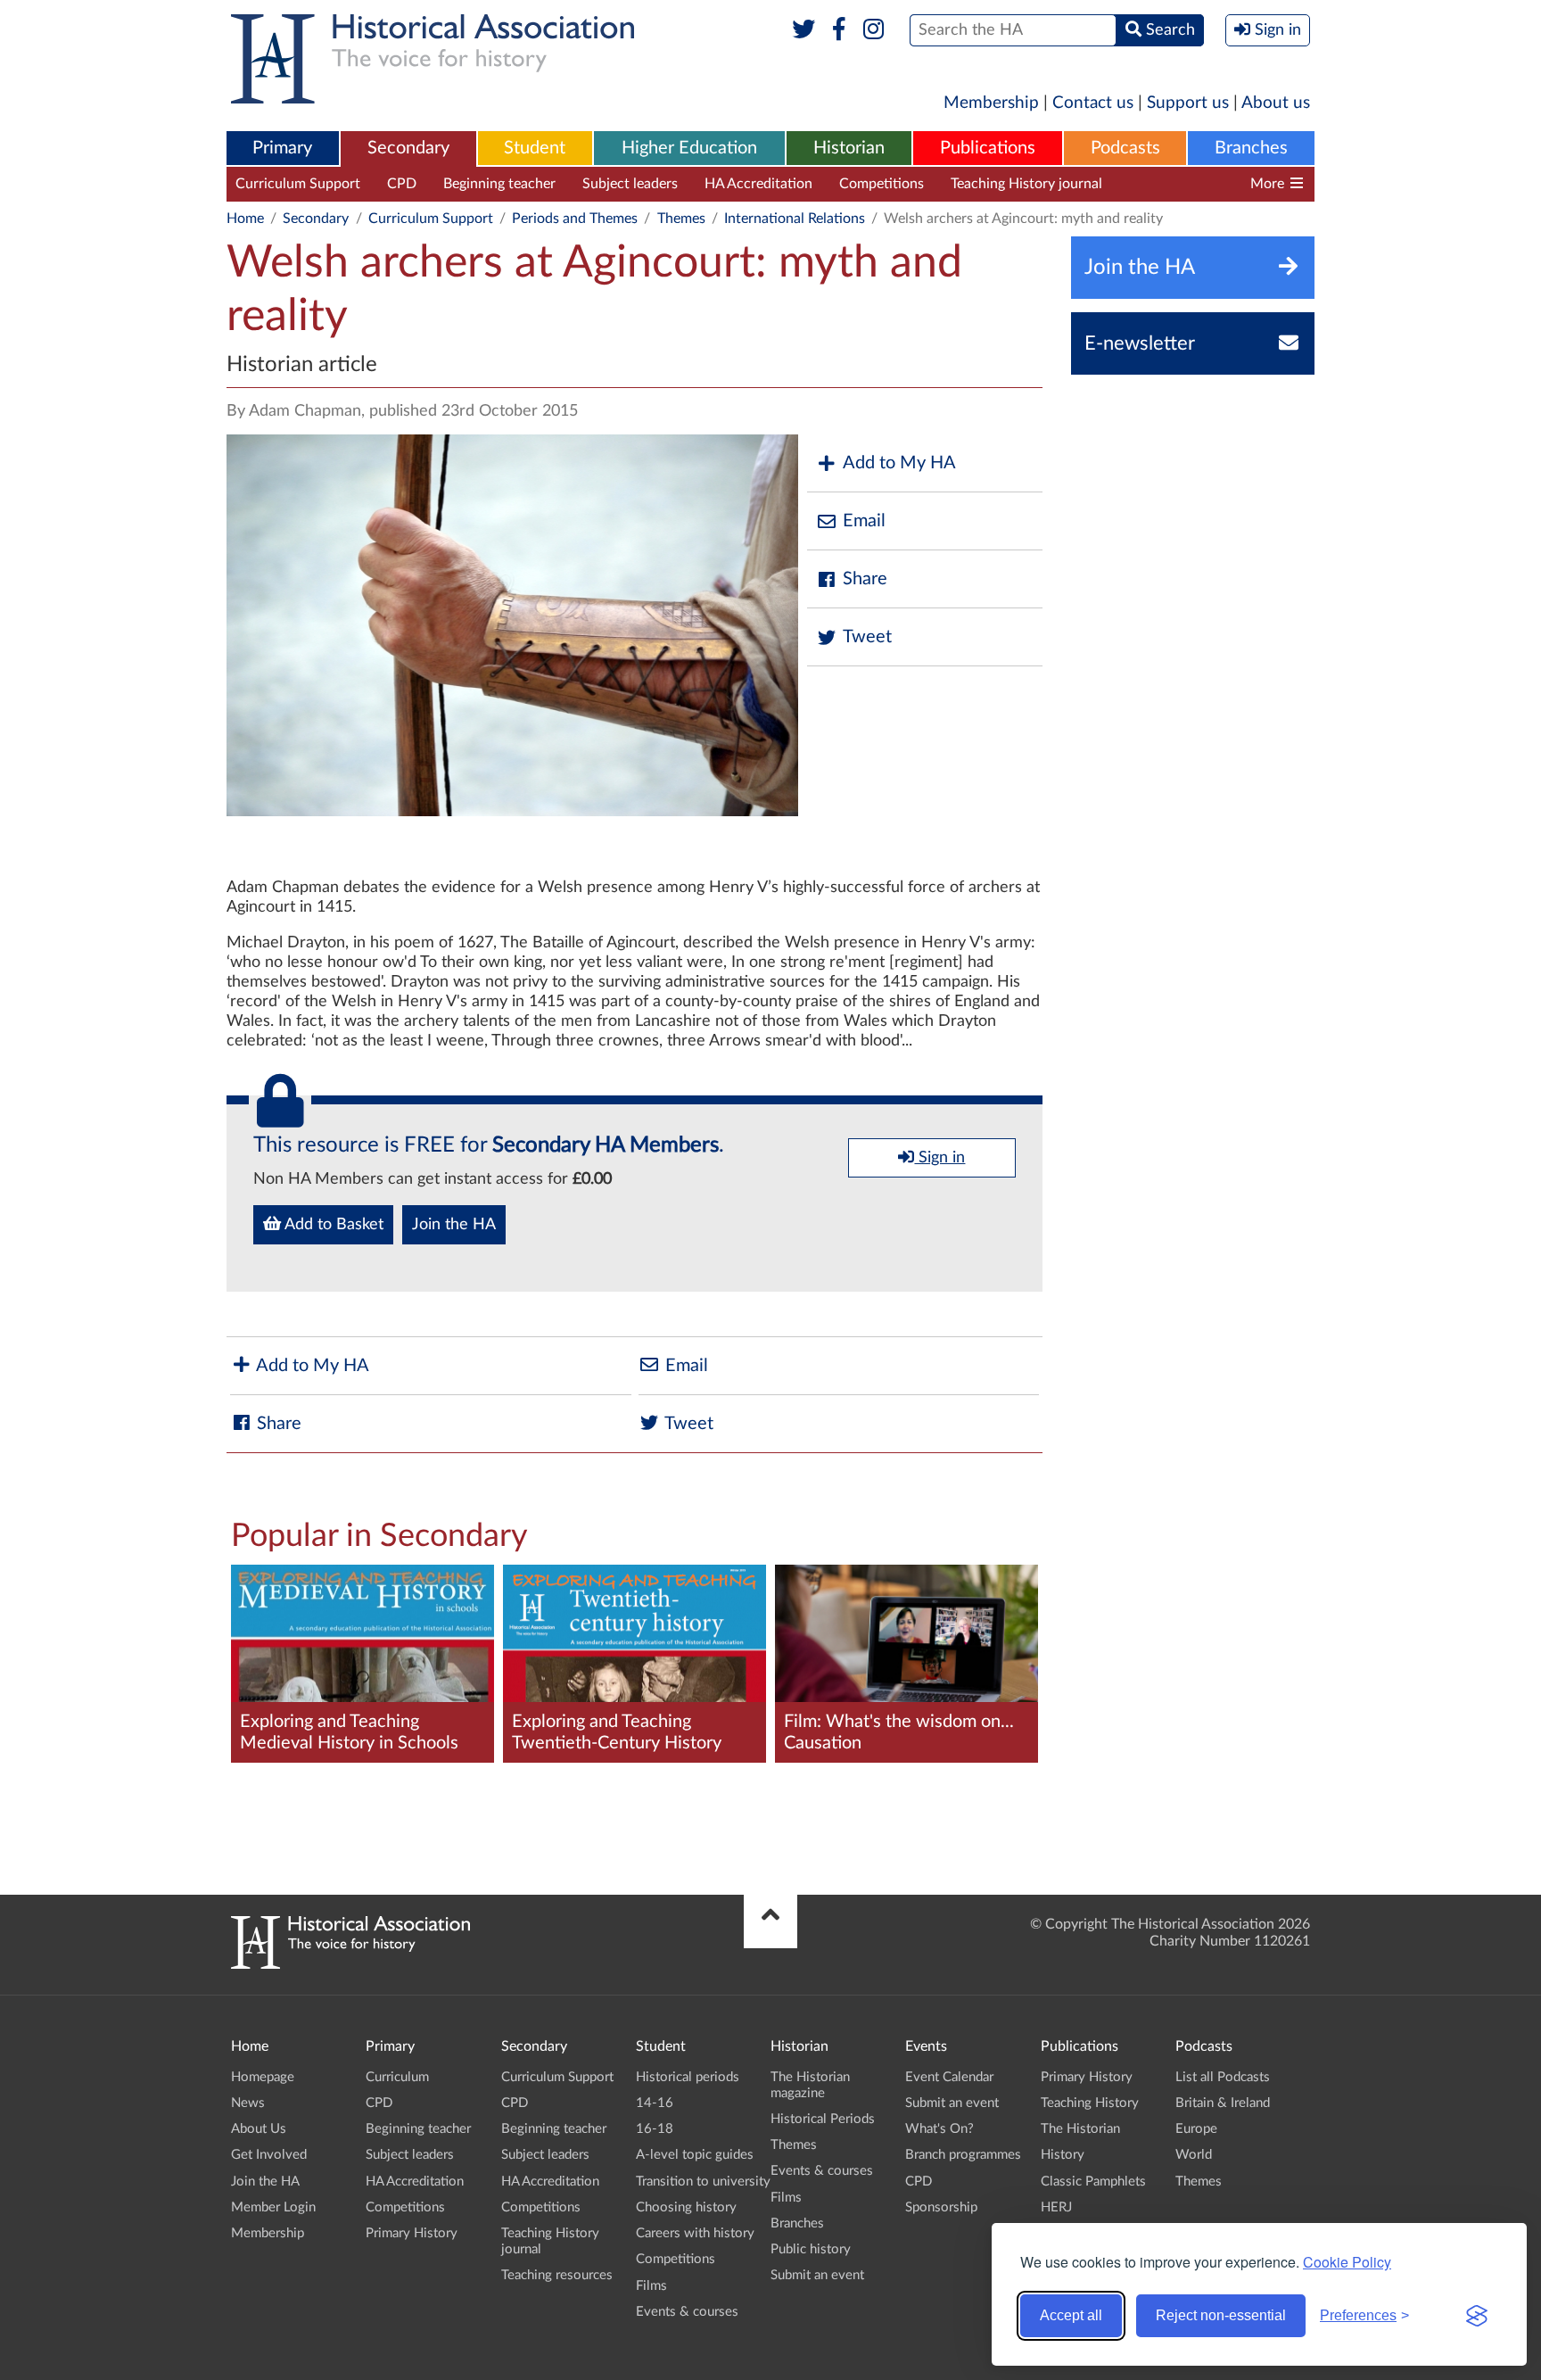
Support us (1188, 103)
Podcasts (1125, 148)
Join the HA (454, 1225)
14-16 (655, 2103)
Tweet (867, 637)
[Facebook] (839, 30)
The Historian (1080, 2129)
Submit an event (817, 2275)
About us (1276, 103)
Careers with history (695, 2233)
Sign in (939, 1158)
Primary (282, 148)
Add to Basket (332, 1225)
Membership (991, 103)
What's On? (939, 2129)
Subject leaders (630, 184)
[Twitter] (804, 30)
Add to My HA (899, 463)
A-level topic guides (695, 2155)
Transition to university (703, 2182)
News (248, 2103)
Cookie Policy (1347, 2262)
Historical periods (688, 2077)
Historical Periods (823, 2119)
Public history (811, 2249)
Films (651, 2286)
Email (864, 521)
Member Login (273, 2207)
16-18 (655, 2129)
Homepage (263, 2077)
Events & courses (687, 2312)
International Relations (795, 219)
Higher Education (689, 148)
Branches (1251, 148)
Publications (988, 148)
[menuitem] (283, 149)
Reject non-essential (1221, 2315)
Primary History (412, 2233)
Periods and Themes (575, 219)
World (1194, 2155)
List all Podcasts (1223, 2077)
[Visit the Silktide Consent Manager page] (1477, 2316)
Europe (1196, 2129)
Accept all (1071, 2315)
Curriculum (397, 2077)
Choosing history (686, 2207)
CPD (402, 184)
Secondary (408, 148)
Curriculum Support (298, 184)
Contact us (1093, 103)
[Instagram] (874, 30)
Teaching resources (1188, 184)
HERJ (1056, 2207)
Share (865, 579)
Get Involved (269, 2155)
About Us (259, 2129)
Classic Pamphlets (1093, 2182)
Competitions (882, 184)
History (1063, 2155)
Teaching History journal (1026, 184)
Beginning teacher (499, 184)
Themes (681, 219)
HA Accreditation (758, 184)
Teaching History (1090, 2103)
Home (245, 219)
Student (535, 148)
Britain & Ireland (1223, 2103)
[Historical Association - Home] (350, 1964)
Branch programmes (963, 2155)
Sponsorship (941, 2207)
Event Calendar (949, 2077)
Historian (849, 148)
